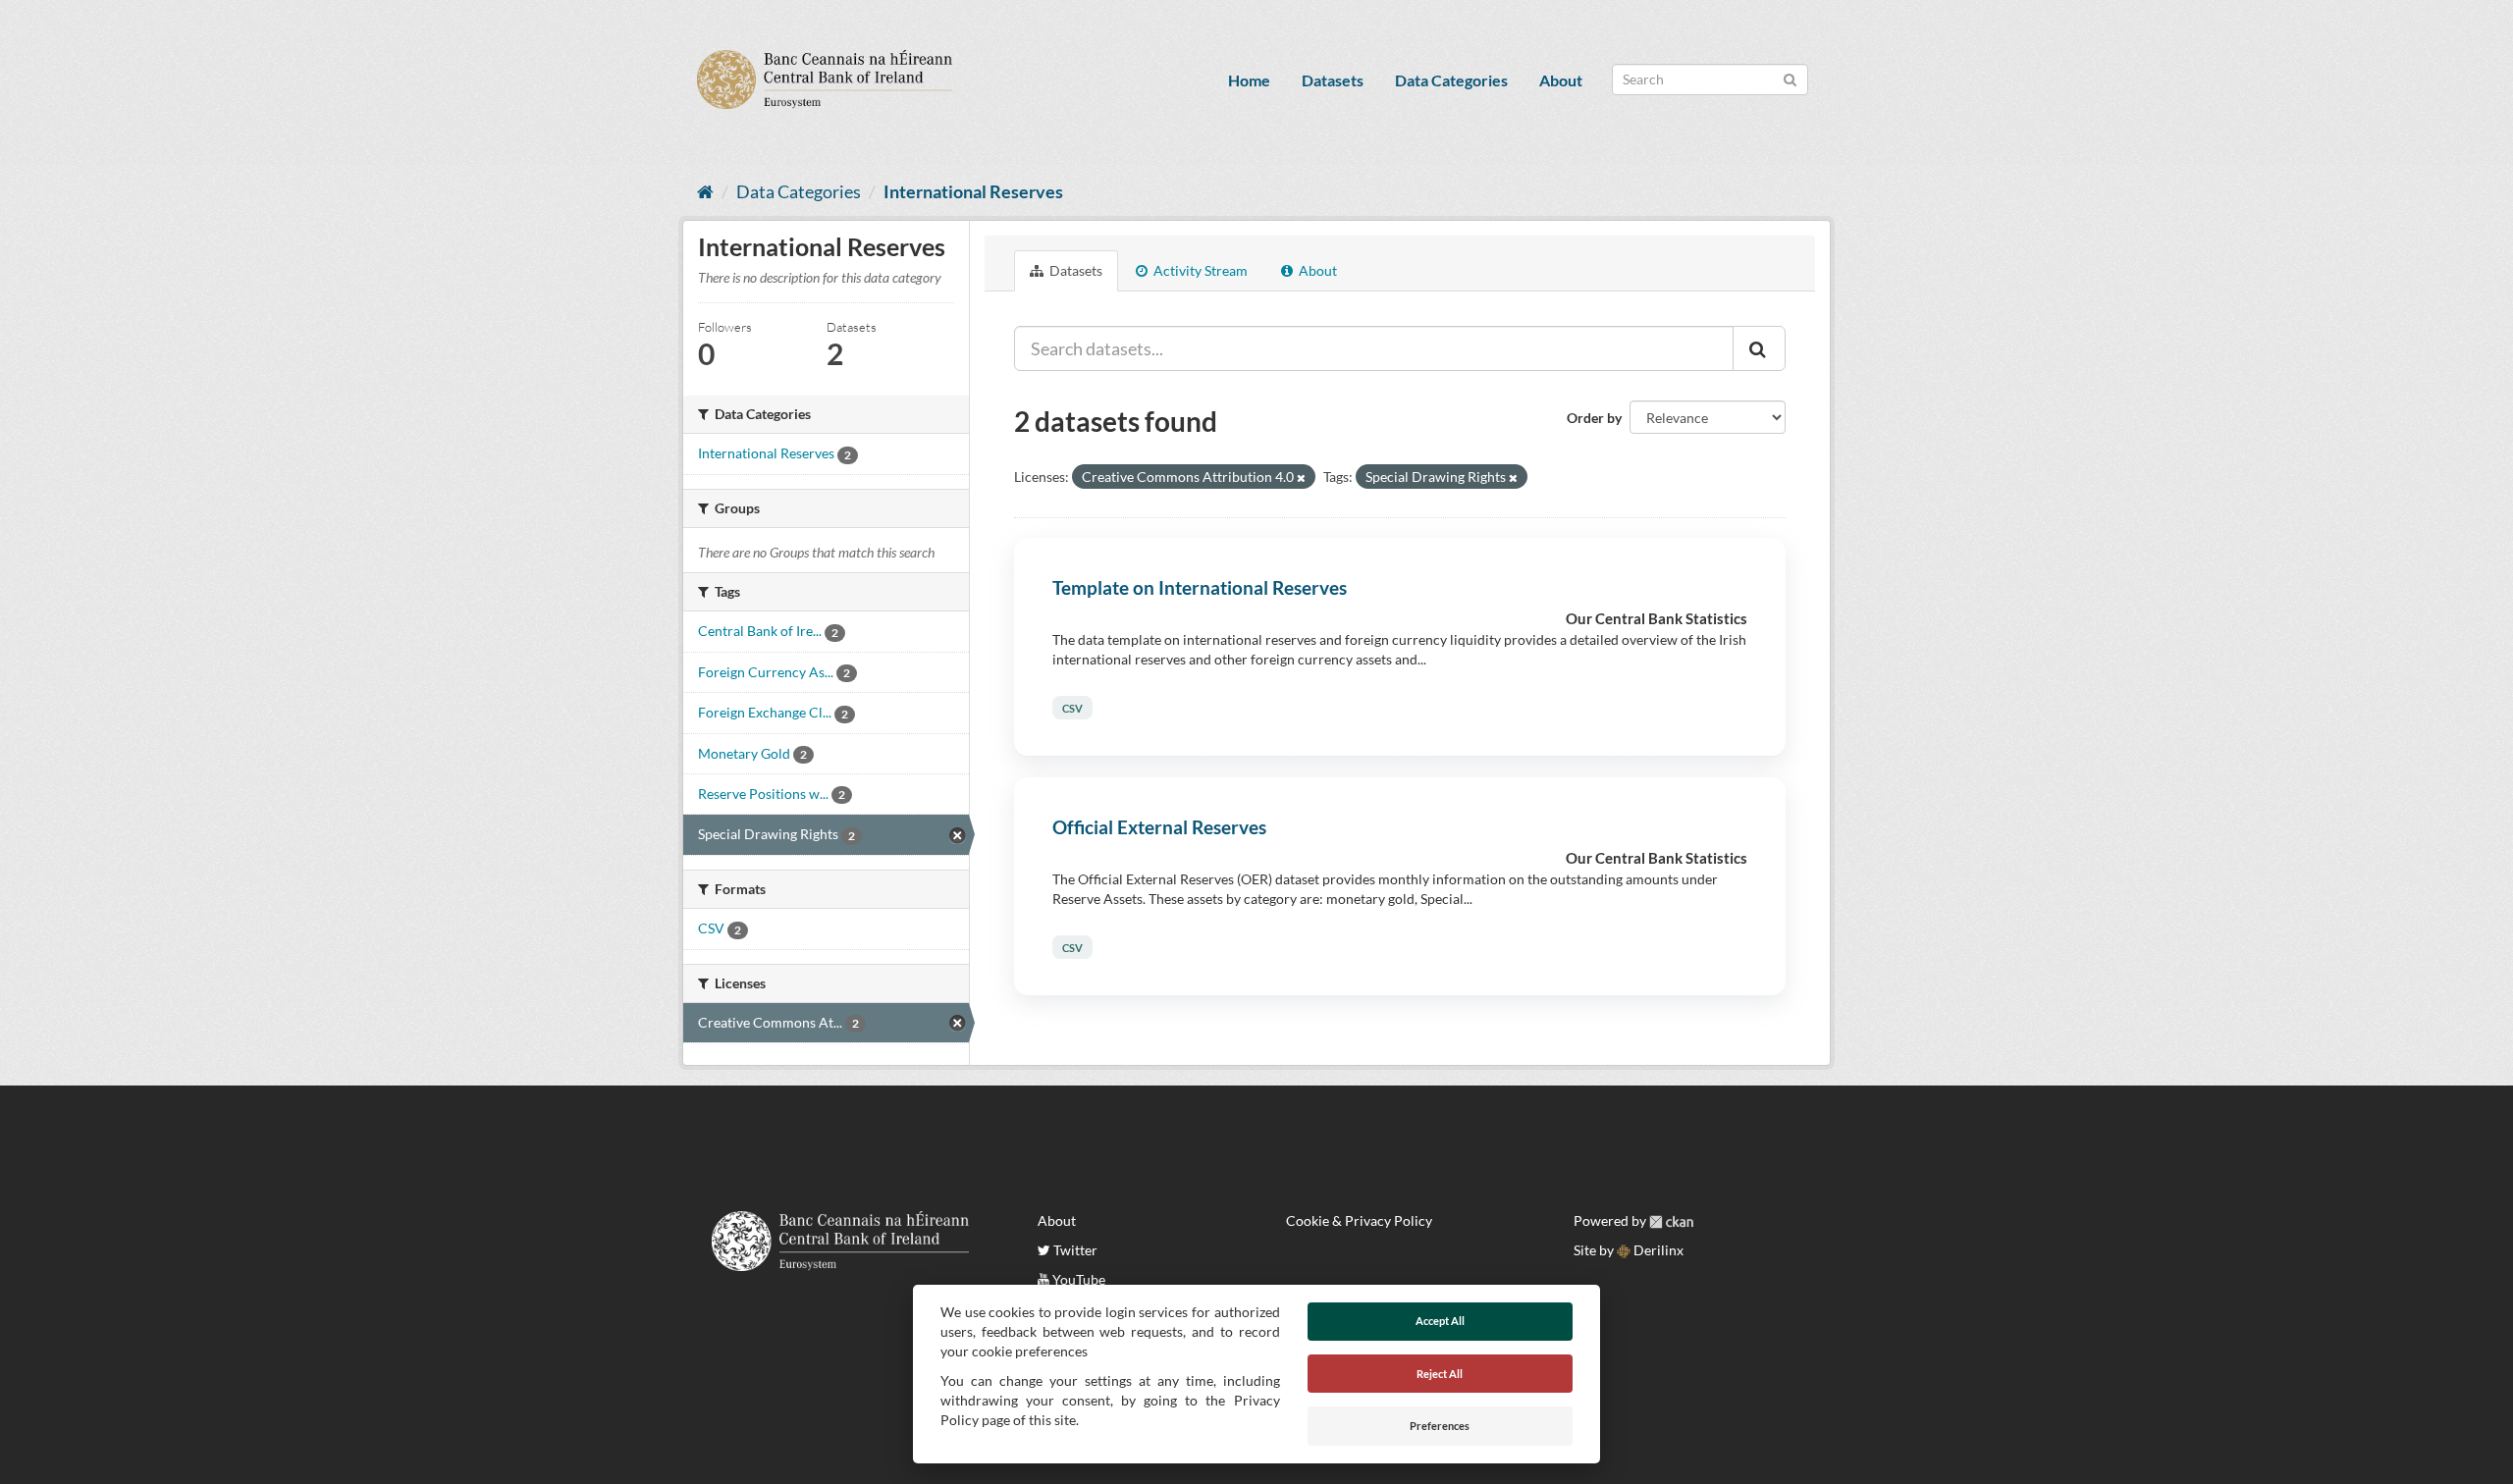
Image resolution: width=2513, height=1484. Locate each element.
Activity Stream (1199, 270)
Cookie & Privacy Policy (1359, 1220)
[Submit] (1790, 78)
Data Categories (1451, 80)
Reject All (1440, 1374)
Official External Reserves (1159, 827)
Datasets (1333, 80)
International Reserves (973, 191)
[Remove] (1301, 477)
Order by (1594, 418)
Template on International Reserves (1200, 587)
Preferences (1440, 1426)
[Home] (705, 191)
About (1561, 80)
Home (1249, 80)
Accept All (1440, 1321)
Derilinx (1657, 1250)
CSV (1072, 708)
